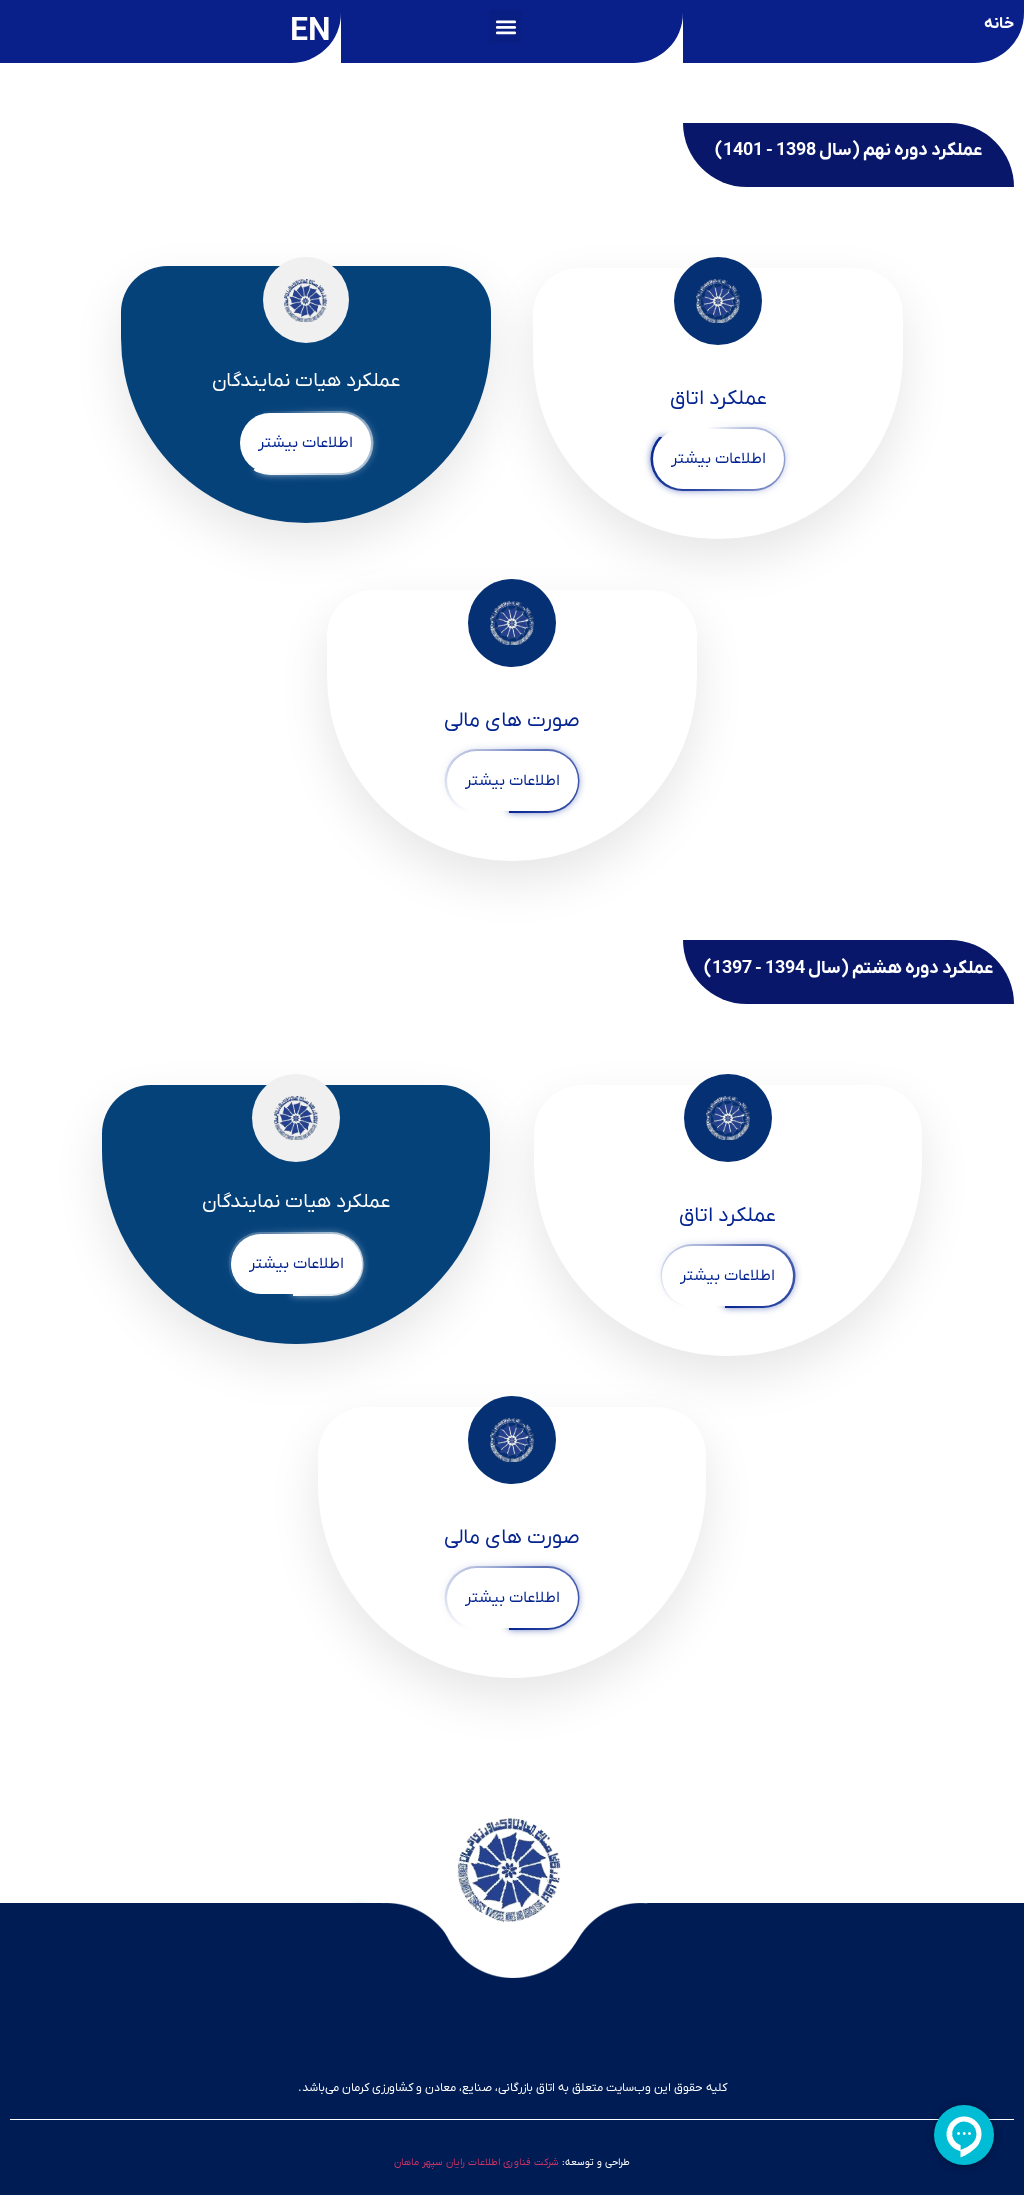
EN (310, 32)
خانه (999, 24)
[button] (505, 26)
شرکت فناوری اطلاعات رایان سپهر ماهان (476, 2162)
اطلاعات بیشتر (718, 459)
